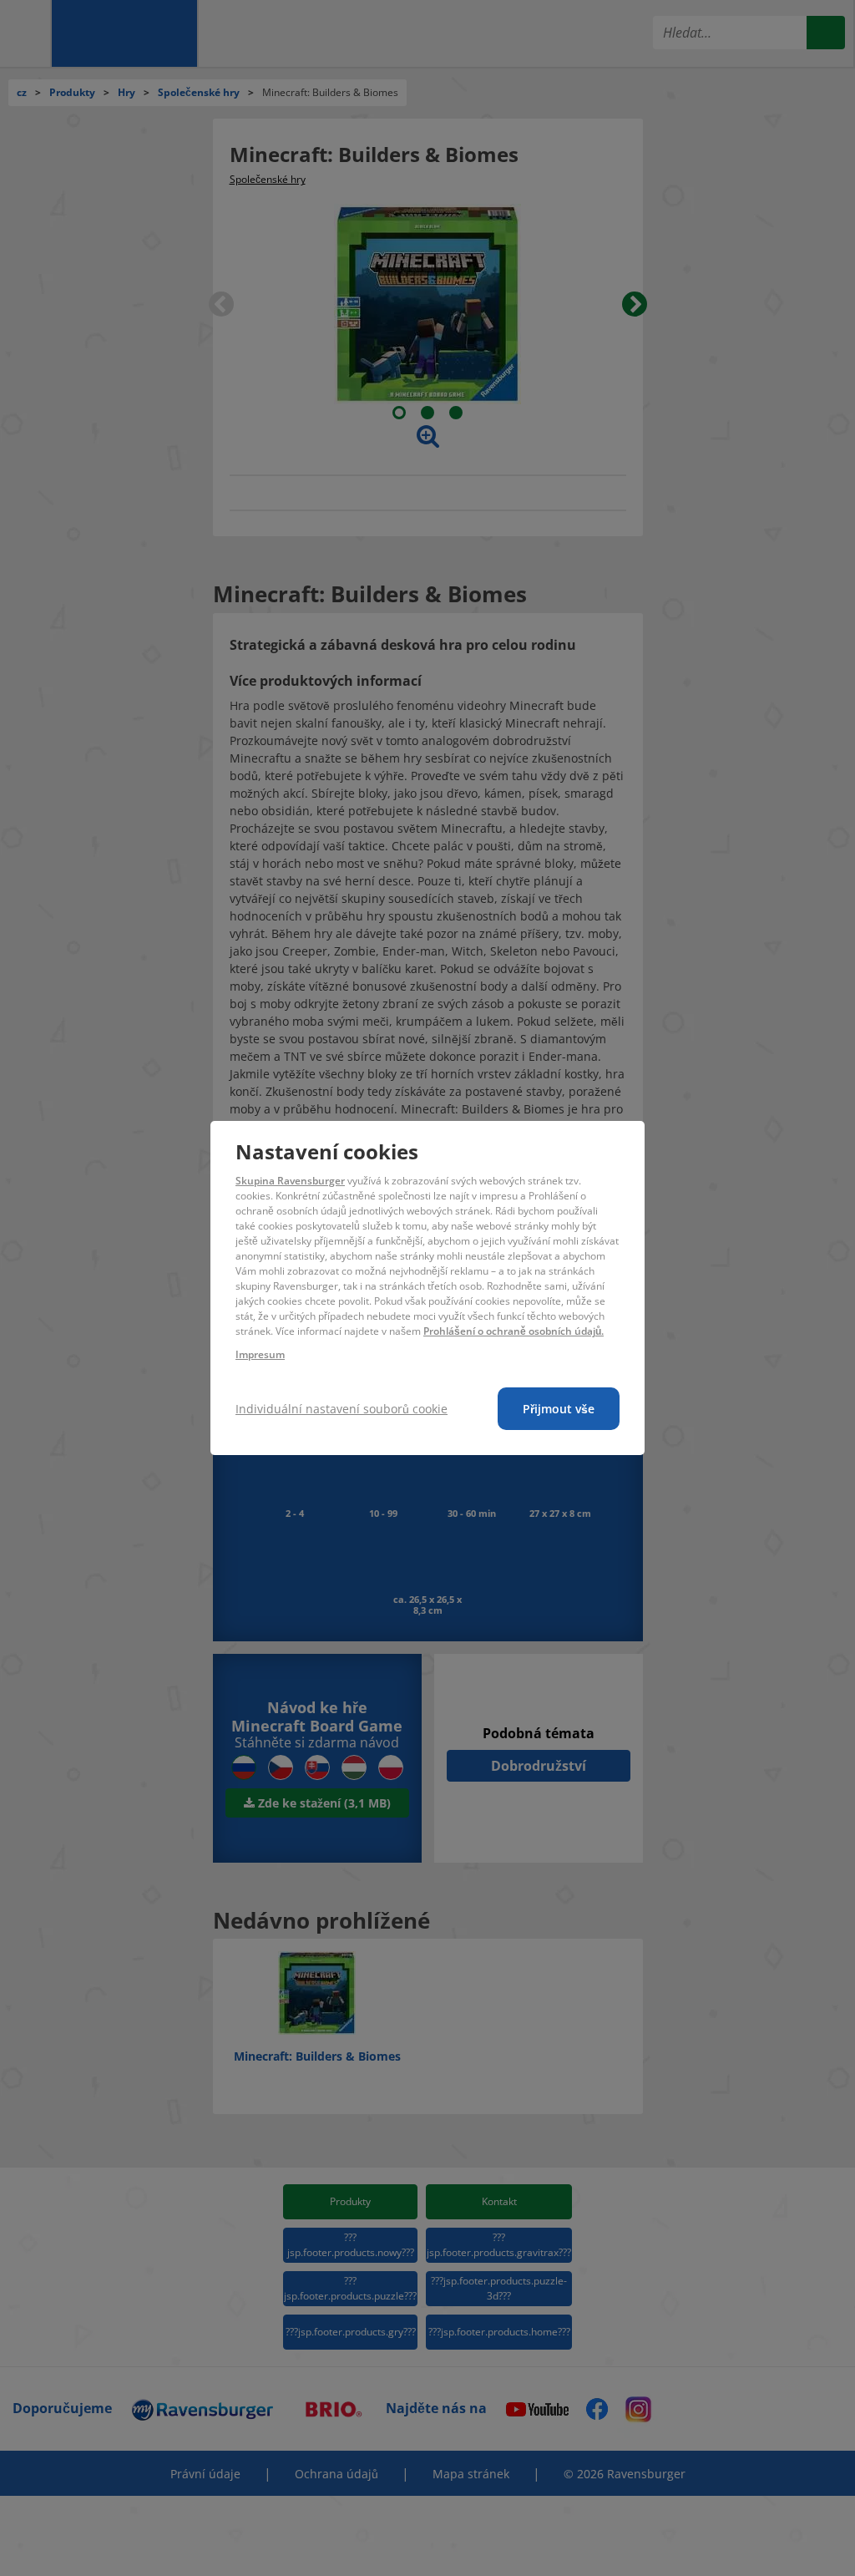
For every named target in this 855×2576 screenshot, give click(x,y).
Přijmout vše (559, 1409)
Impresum (260, 1354)
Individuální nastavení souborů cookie (341, 1409)
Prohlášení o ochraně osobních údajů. (514, 1331)
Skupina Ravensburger (290, 1181)
